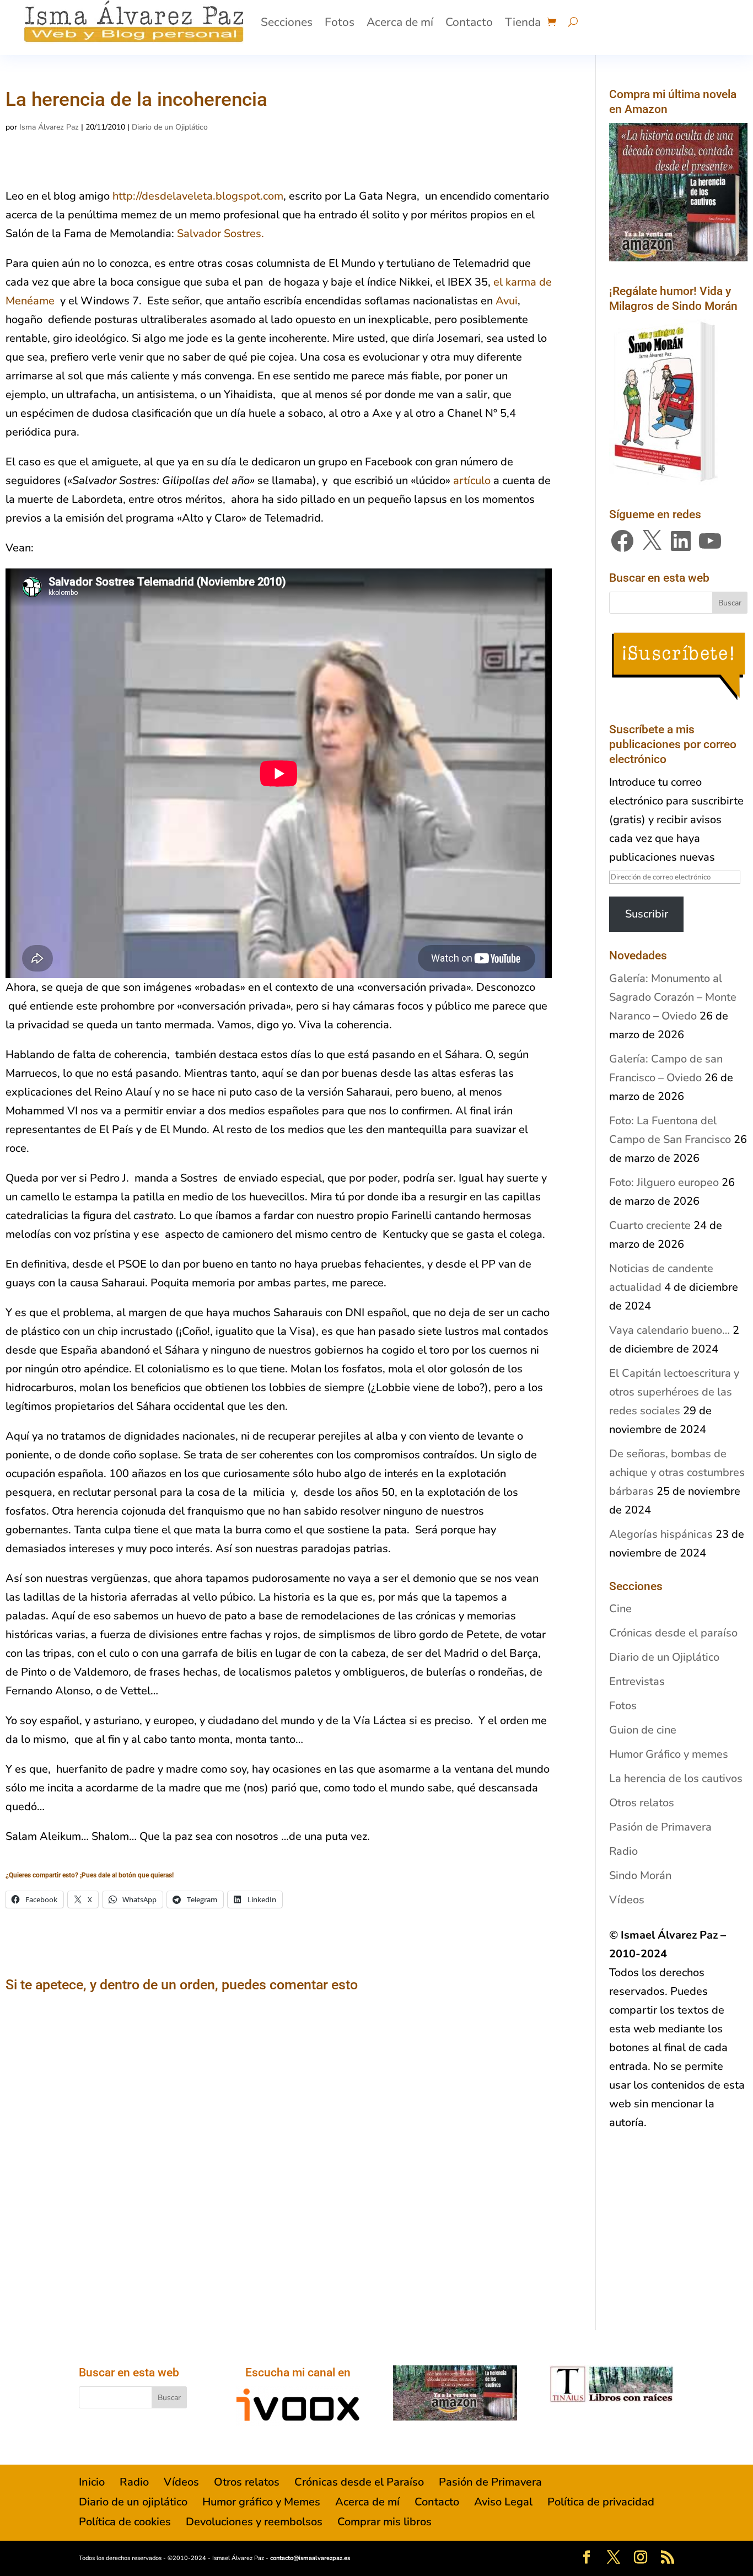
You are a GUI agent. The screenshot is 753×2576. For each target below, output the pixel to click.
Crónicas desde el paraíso (673, 1633)
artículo (473, 481)
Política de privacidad (601, 2502)
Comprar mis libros (384, 2522)
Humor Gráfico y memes (669, 1754)
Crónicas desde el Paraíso (359, 2482)
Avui (507, 301)
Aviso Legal (503, 2502)
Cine (620, 1609)
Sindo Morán (640, 1875)
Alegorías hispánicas (661, 1534)
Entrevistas (637, 1681)
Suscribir (647, 914)
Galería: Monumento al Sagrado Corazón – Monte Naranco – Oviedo (673, 997)
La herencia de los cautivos (676, 1778)
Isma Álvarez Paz (49, 127)
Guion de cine (643, 1730)
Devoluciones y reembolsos (254, 2522)
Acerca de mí (400, 22)
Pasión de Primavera (660, 1827)
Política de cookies (125, 2522)
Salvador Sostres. (220, 234)
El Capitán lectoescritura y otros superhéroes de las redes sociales (674, 1392)
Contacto (469, 22)
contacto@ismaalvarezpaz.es (310, 2558)
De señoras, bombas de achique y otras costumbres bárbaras (677, 1472)
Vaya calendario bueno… (669, 1330)
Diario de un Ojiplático (170, 127)
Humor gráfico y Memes (261, 2502)
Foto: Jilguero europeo (664, 1182)
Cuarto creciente (650, 1225)
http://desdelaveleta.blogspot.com (198, 196)
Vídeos (627, 1900)
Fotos (340, 22)
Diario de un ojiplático (133, 2502)
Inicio (92, 2482)
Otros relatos (642, 1803)
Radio (623, 1851)
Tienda (523, 22)
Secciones (287, 22)
